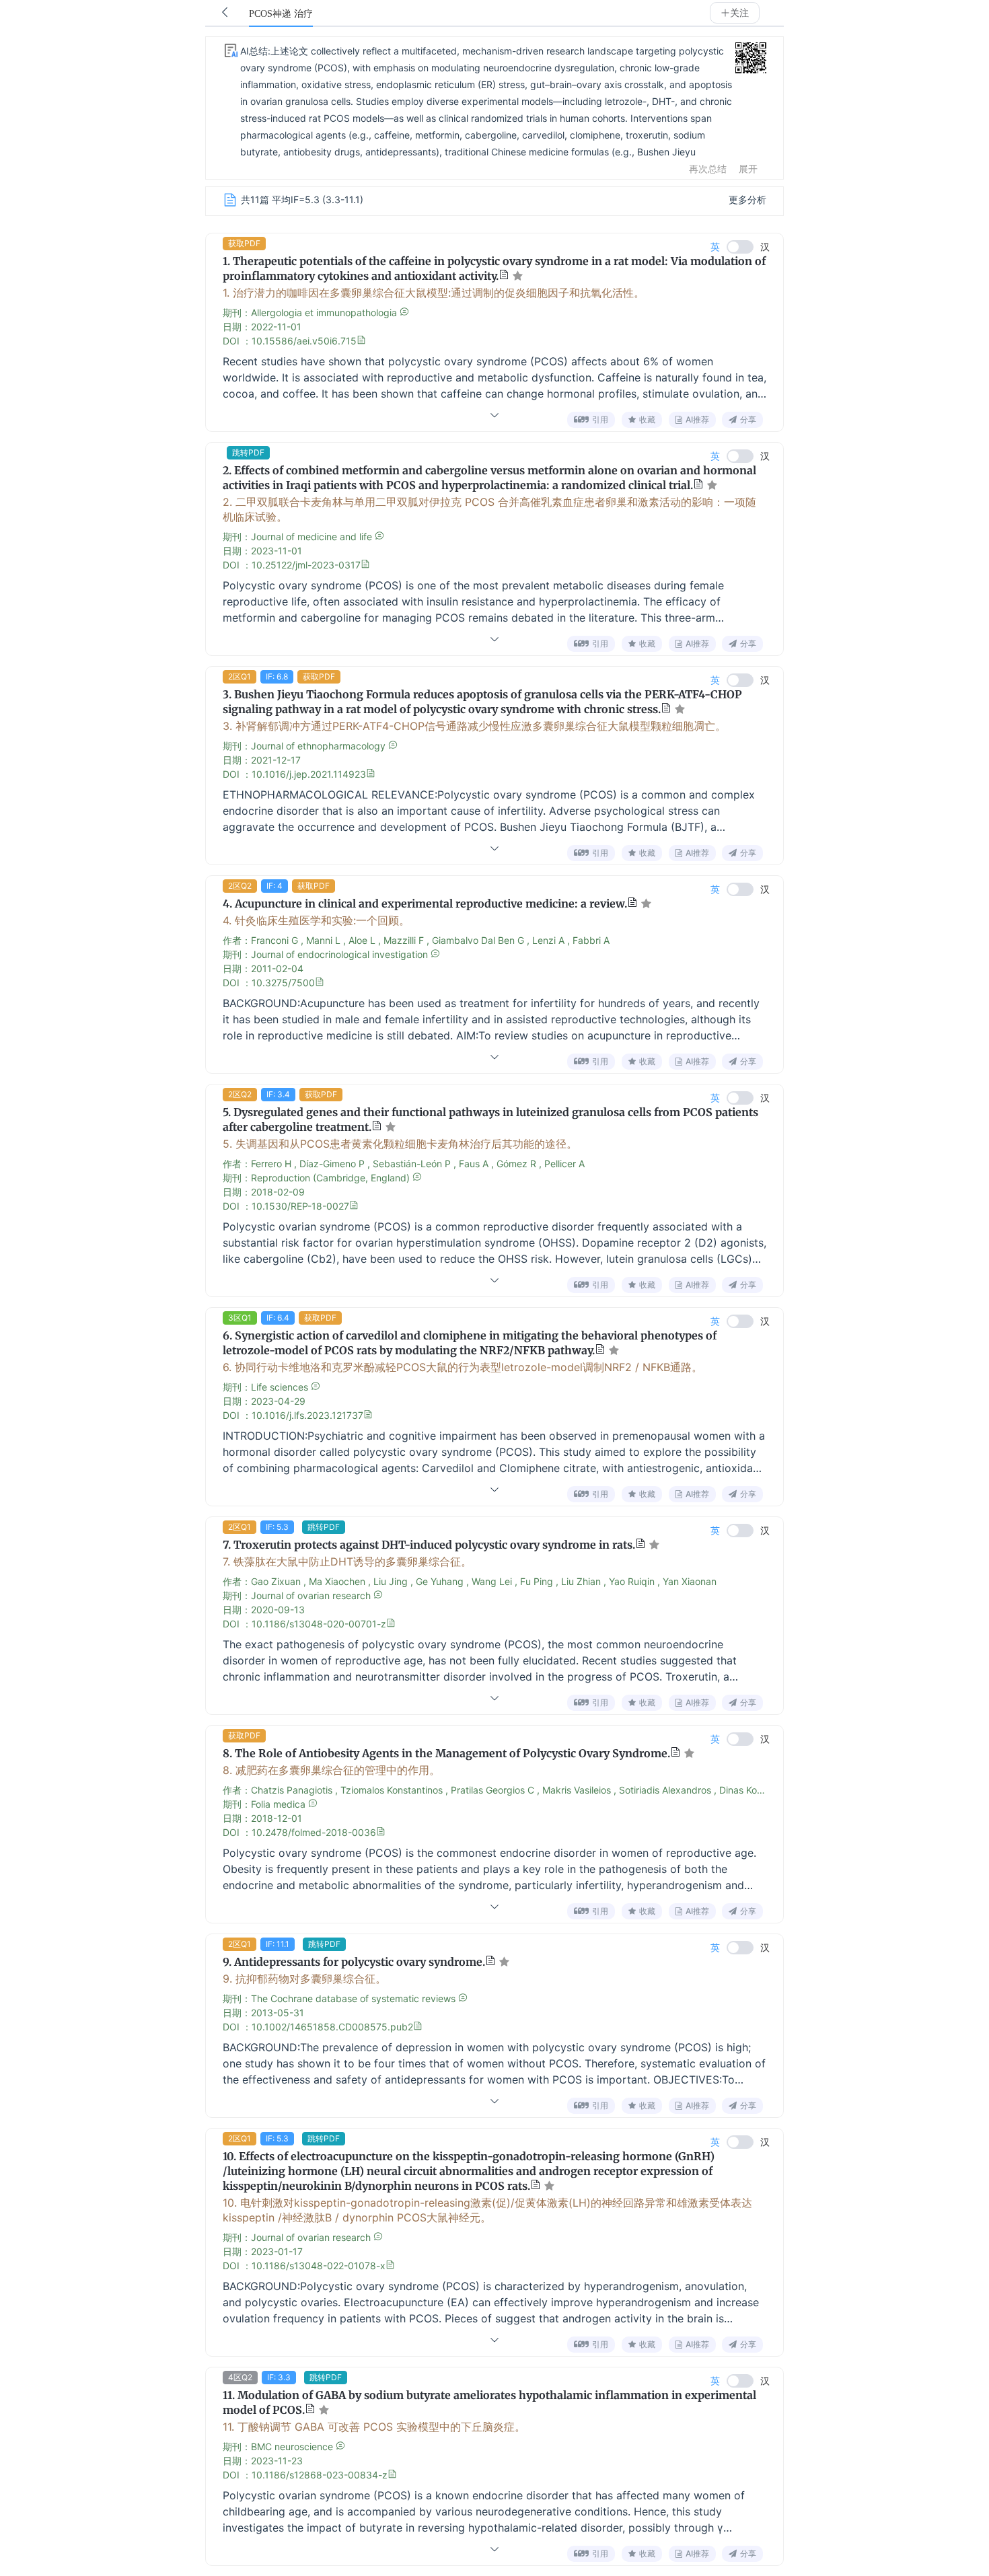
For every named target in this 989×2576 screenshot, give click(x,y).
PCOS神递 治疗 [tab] (281, 14)
